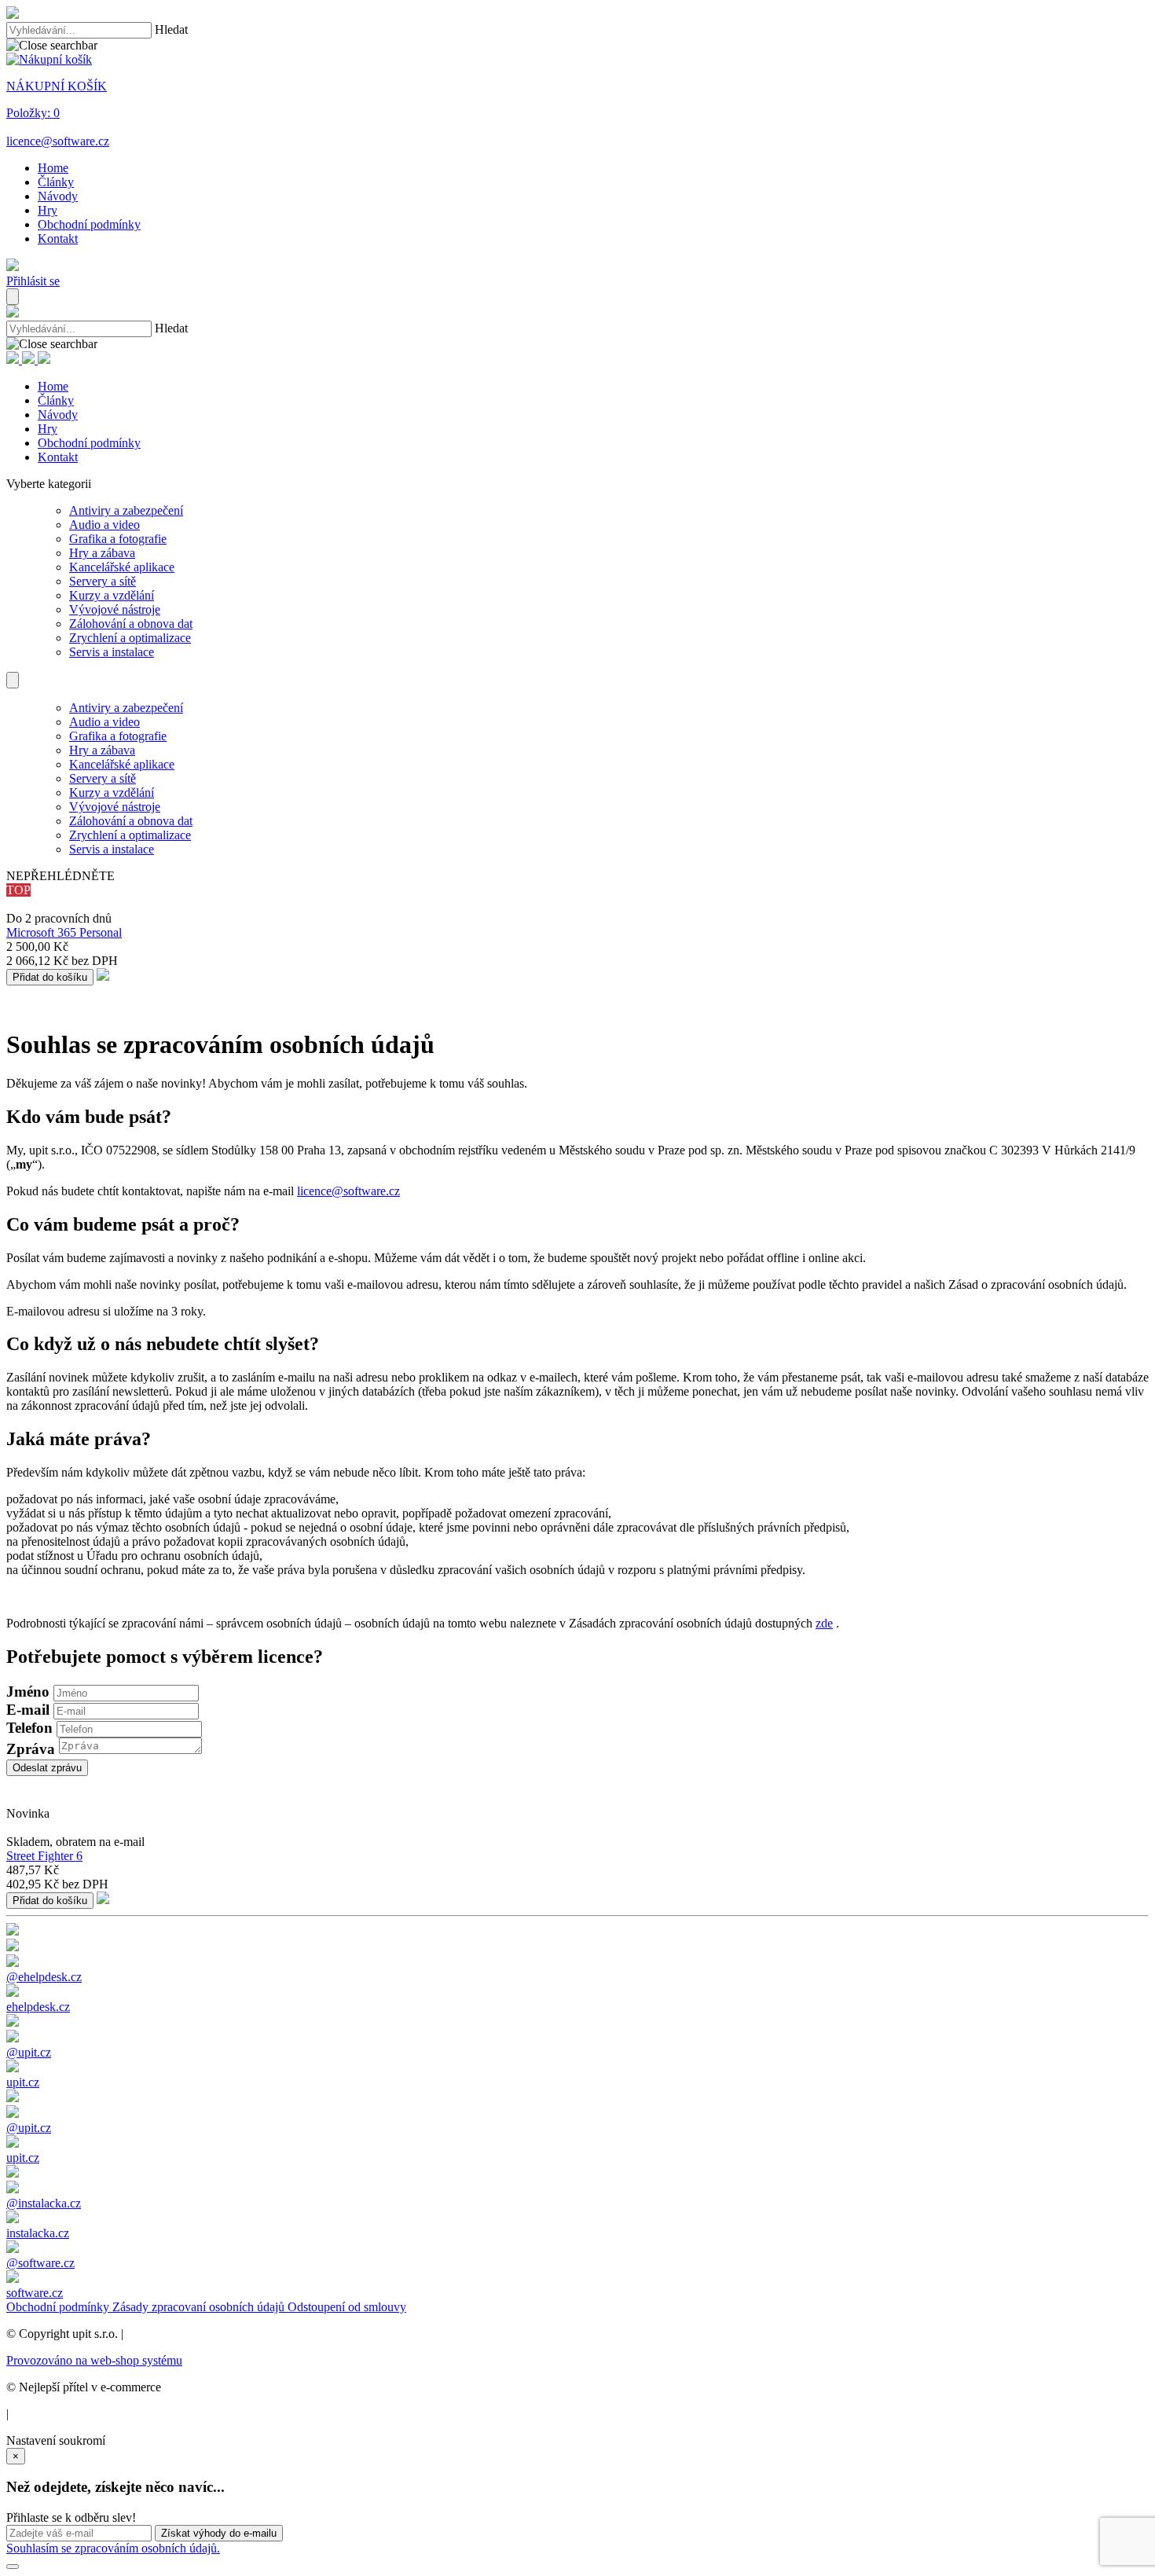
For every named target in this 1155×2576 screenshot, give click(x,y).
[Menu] (13, 297)
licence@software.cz (348, 1191)
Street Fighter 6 (44, 1856)
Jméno (28, 1692)
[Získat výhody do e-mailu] (13, 2567)
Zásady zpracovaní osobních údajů (200, 2307)
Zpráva (31, 1749)
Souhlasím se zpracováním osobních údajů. (113, 2548)
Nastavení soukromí (56, 2440)
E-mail (28, 1710)
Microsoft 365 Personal (64, 932)
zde (824, 1623)
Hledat (171, 29)
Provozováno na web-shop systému (94, 2360)
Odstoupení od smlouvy (347, 2307)
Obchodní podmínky (59, 2307)
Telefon (29, 1728)
